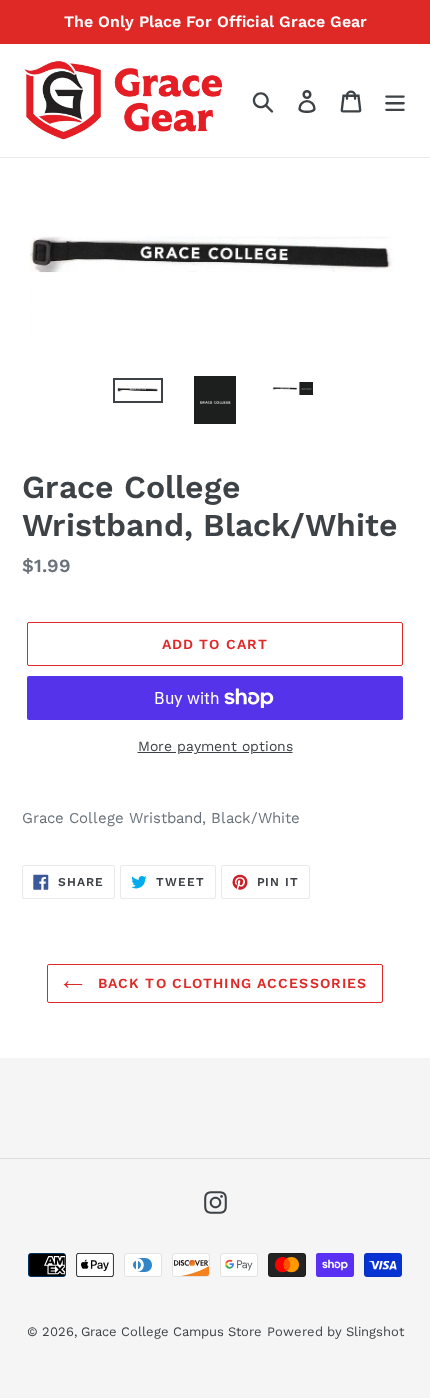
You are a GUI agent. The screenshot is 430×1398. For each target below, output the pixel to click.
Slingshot (375, 1331)
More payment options (215, 746)
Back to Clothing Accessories (230, 983)
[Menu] (395, 100)
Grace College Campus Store (171, 1331)
